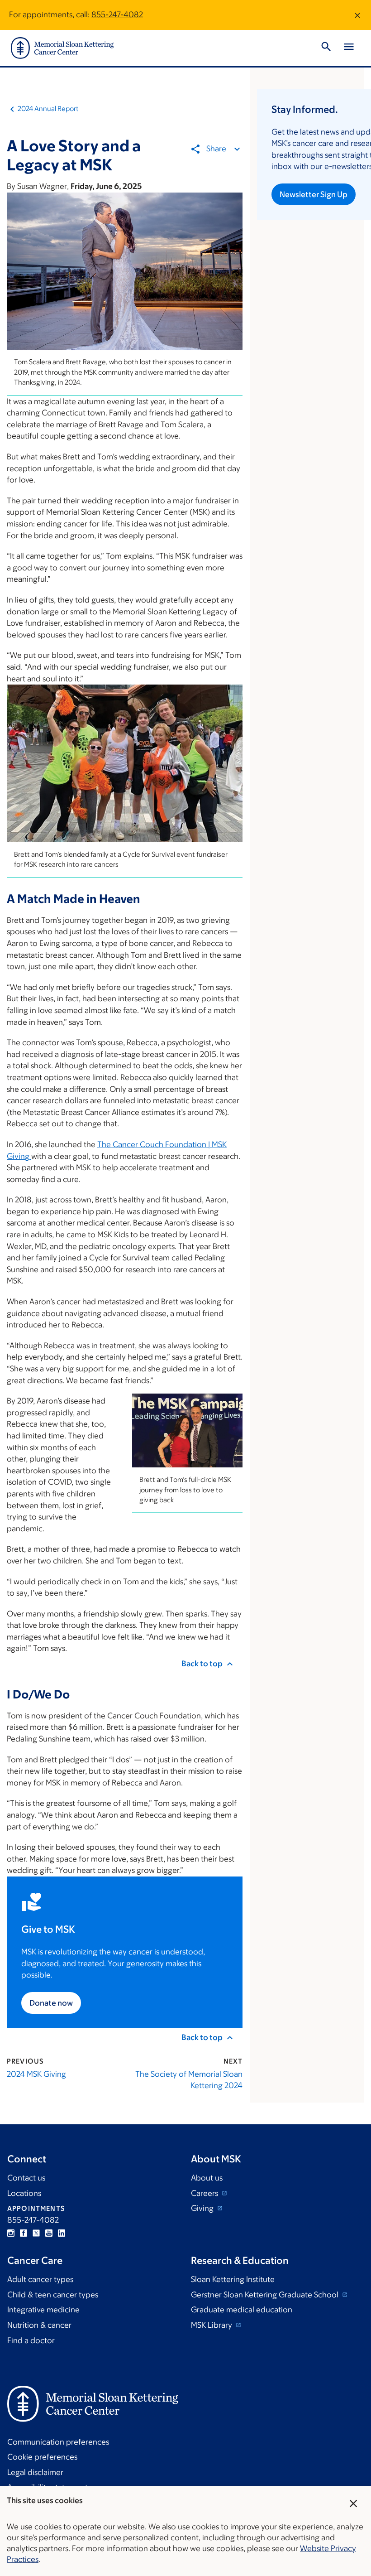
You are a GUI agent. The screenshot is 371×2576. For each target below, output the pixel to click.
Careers (205, 2193)
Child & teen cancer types (53, 2295)
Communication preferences (58, 2442)
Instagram (11, 2233)
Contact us (26, 2178)
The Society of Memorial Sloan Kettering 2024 (189, 2080)
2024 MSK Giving (36, 2074)
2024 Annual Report (48, 109)
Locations (24, 2193)
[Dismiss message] (357, 15)
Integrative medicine (43, 2310)
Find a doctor (31, 2340)
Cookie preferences (42, 2457)
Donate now (51, 2003)
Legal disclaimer (35, 2472)
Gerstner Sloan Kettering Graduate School (266, 2295)
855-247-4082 (117, 14)
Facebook (24, 2233)
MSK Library (212, 2325)
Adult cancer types (40, 2279)
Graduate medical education (242, 2310)
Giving (203, 2208)
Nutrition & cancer (39, 2325)
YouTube (49, 2233)
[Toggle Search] (326, 48)
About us (207, 2178)
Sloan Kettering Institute (233, 2279)
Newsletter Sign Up (314, 194)
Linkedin (62, 2233)
